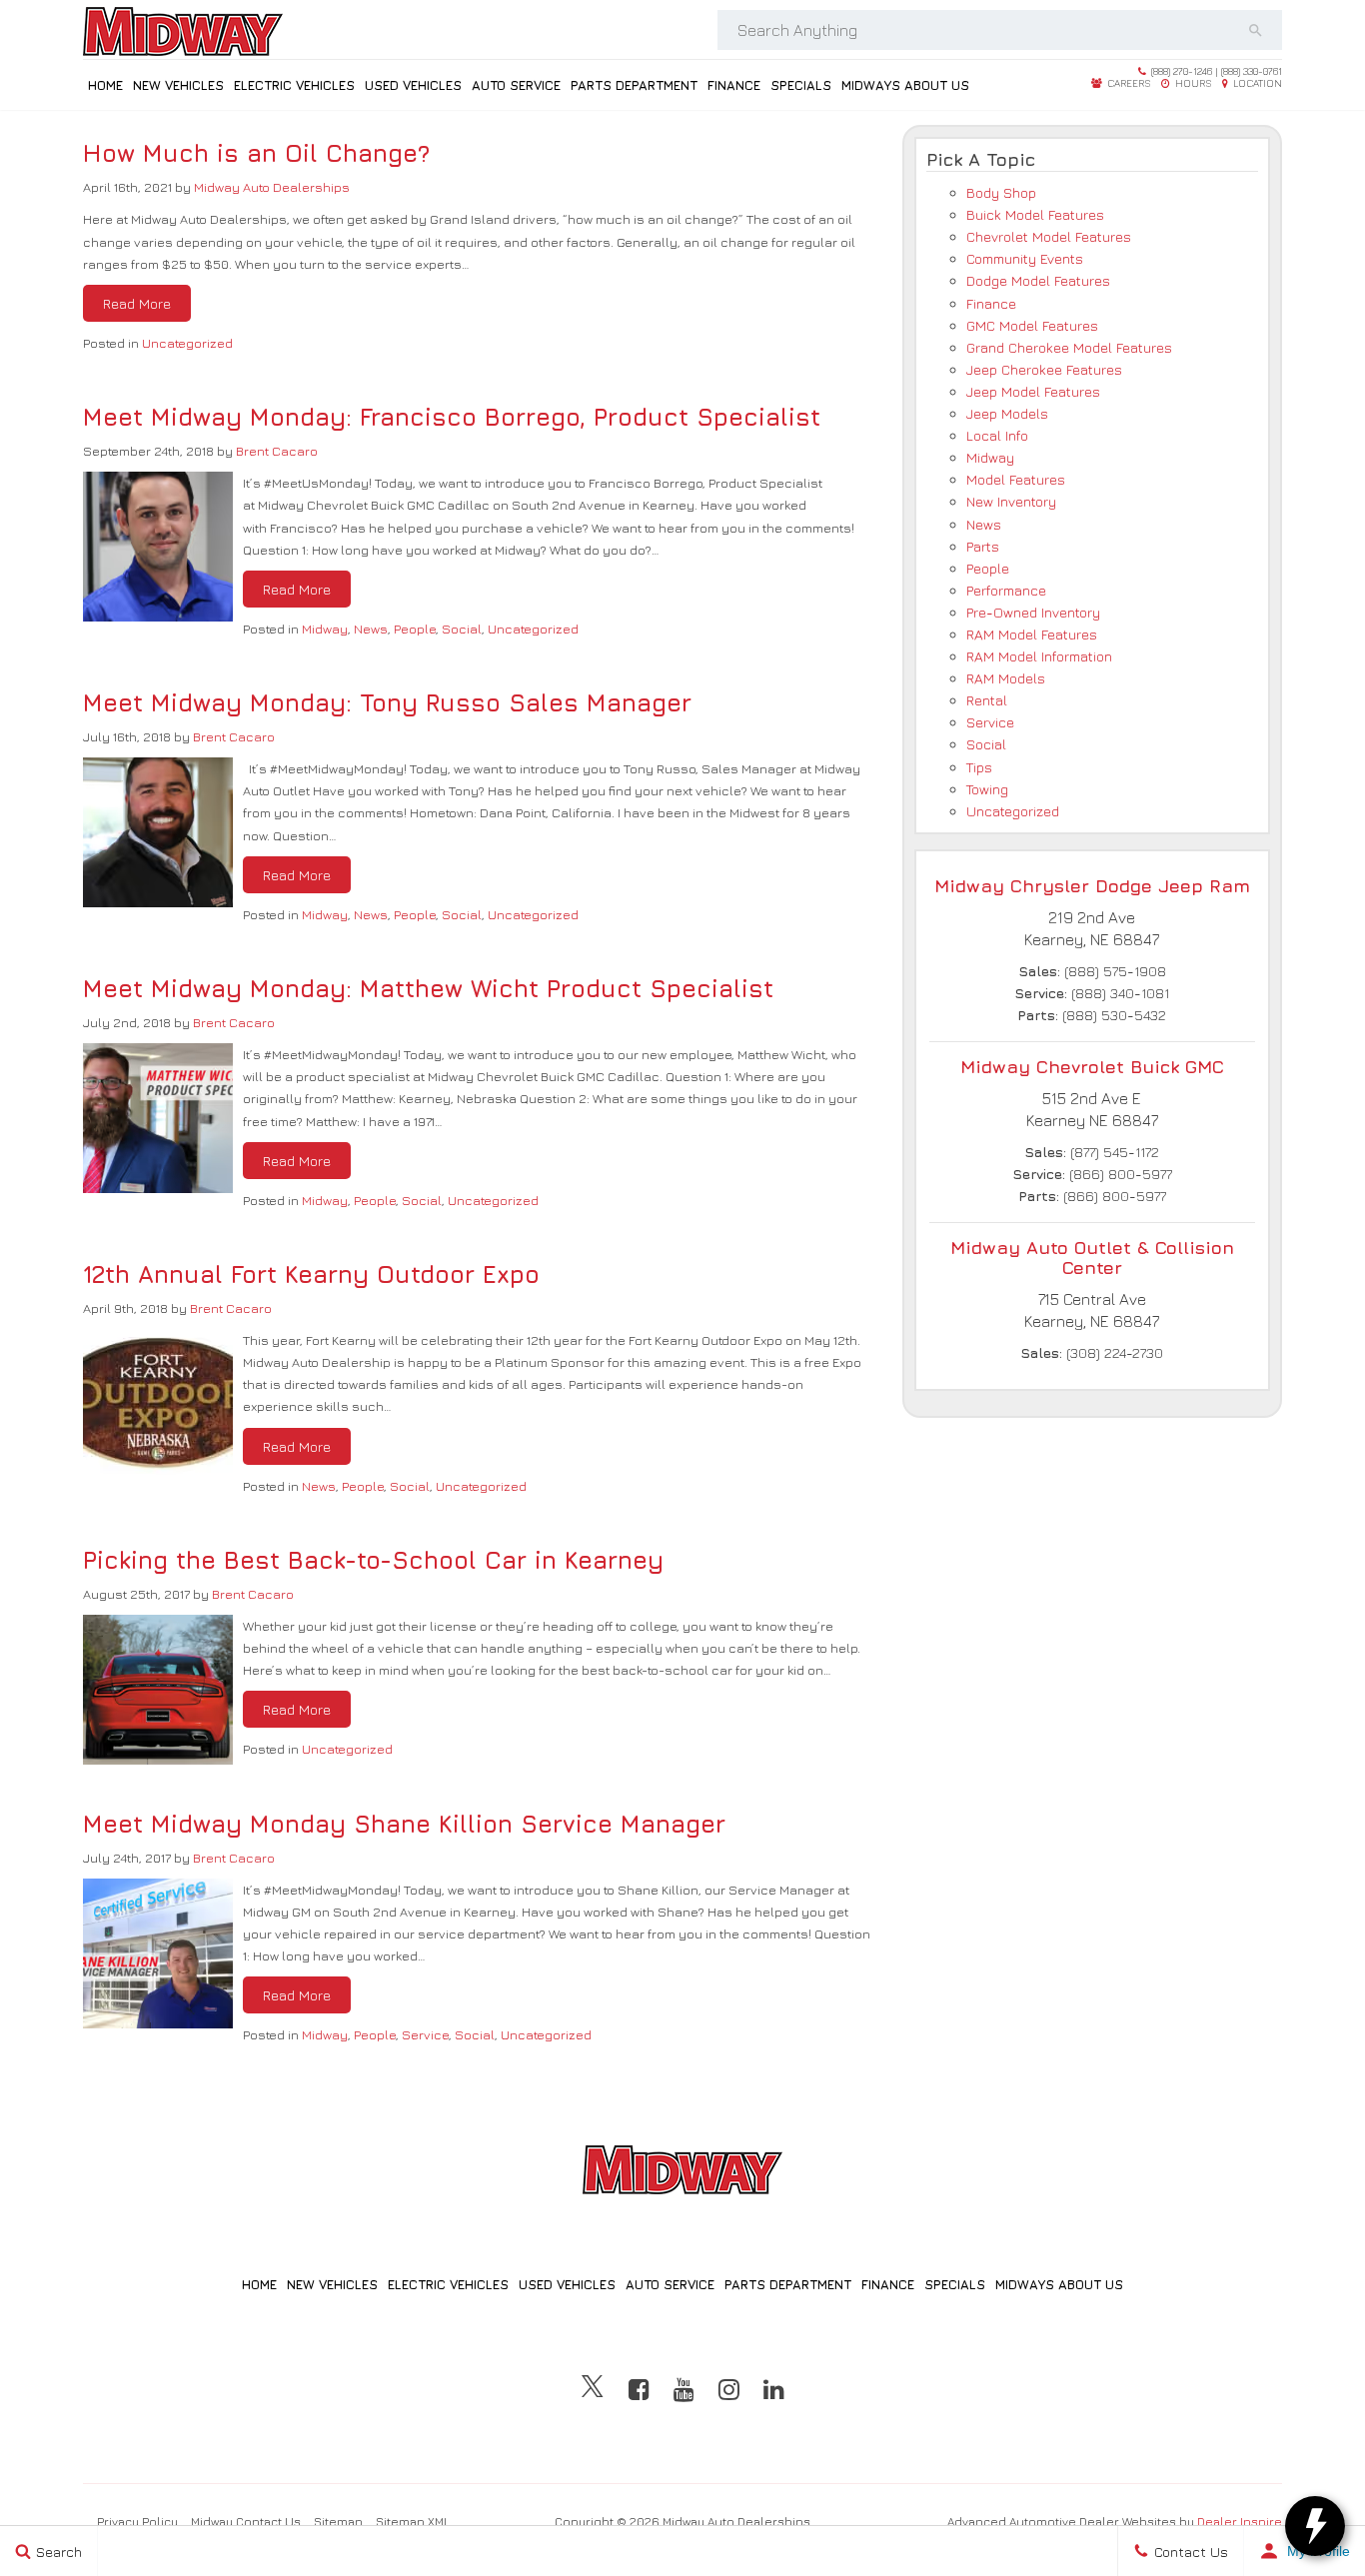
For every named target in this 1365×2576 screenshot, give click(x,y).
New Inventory (1011, 501)
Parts (983, 546)
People (415, 629)
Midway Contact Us (246, 2522)
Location (1256, 83)
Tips (979, 767)
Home (105, 85)
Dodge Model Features (1038, 280)
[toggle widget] (1315, 2526)
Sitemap (338, 2522)
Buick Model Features (1035, 214)
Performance (1006, 590)
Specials (801, 85)
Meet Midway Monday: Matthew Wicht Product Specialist (428, 988)
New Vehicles (178, 85)
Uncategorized (187, 343)
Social (462, 629)
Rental (987, 700)
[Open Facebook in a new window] (639, 2389)
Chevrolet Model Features (1049, 236)
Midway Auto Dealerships (272, 187)
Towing (987, 789)
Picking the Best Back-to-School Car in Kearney (373, 1560)
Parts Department (634, 85)
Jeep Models (1007, 413)
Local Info (997, 435)
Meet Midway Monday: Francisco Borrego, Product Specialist (452, 417)
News (371, 629)
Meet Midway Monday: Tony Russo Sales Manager (387, 702)
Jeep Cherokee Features (1044, 369)
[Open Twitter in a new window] (593, 2389)
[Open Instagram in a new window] (729, 2389)
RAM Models (1006, 678)
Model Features (1016, 479)
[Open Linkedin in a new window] (774, 2389)
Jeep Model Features (1033, 391)
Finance (734, 85)
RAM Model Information (1039, 656)
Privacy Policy (137, 2522)
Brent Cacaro (277, 451)
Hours (1192, 83)
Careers (1128, 83)
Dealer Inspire (1240, 2522)
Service (425, 2034)
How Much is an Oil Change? (256, 153)
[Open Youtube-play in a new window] (684, 2389)
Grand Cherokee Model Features (1069, 347)
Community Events (1025, 258)
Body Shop (1001, 192)
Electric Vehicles (294, 85)
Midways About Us (905, 85)
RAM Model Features (1032, 634)
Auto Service (516, 85)
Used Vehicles (413, 85)
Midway (325, 629)
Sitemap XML (413, 2522)
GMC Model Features (1032, 325)
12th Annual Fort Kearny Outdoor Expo (311, 1274)
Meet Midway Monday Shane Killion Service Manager (404, 1824)
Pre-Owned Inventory (1033, 612)
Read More (137, 303)
